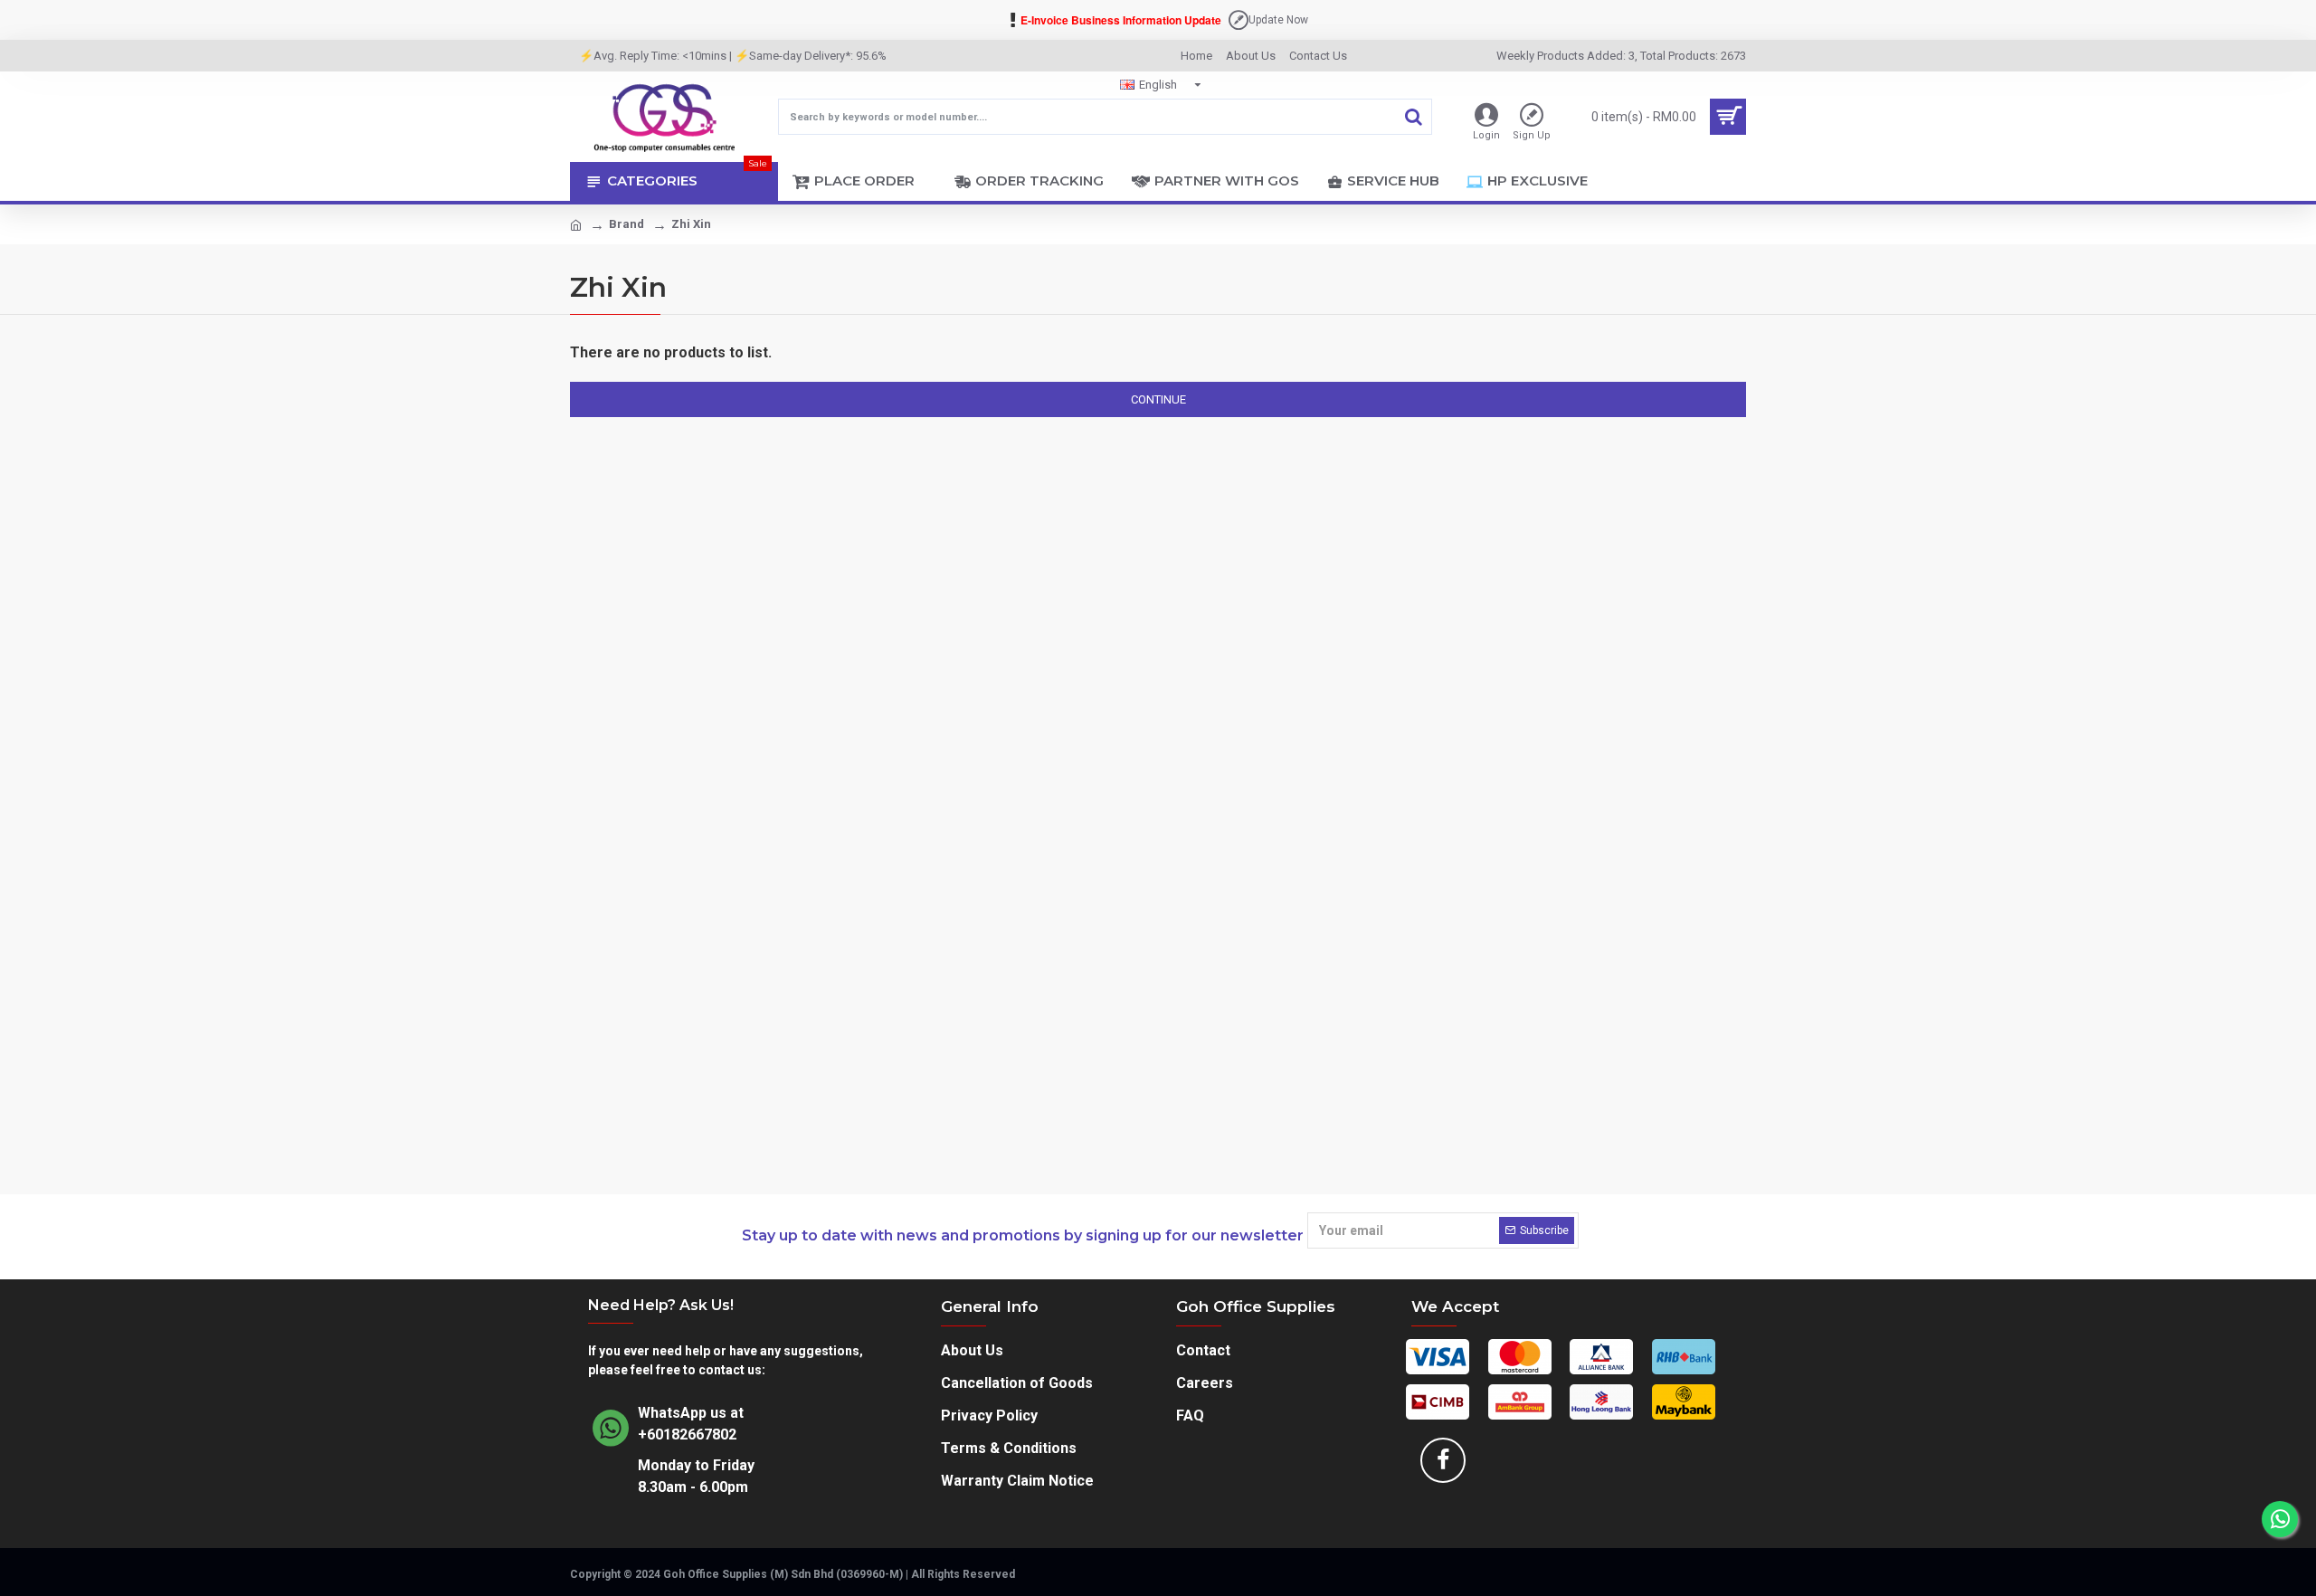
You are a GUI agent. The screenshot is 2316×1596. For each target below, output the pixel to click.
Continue (1158, 399)
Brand (626, 224)
